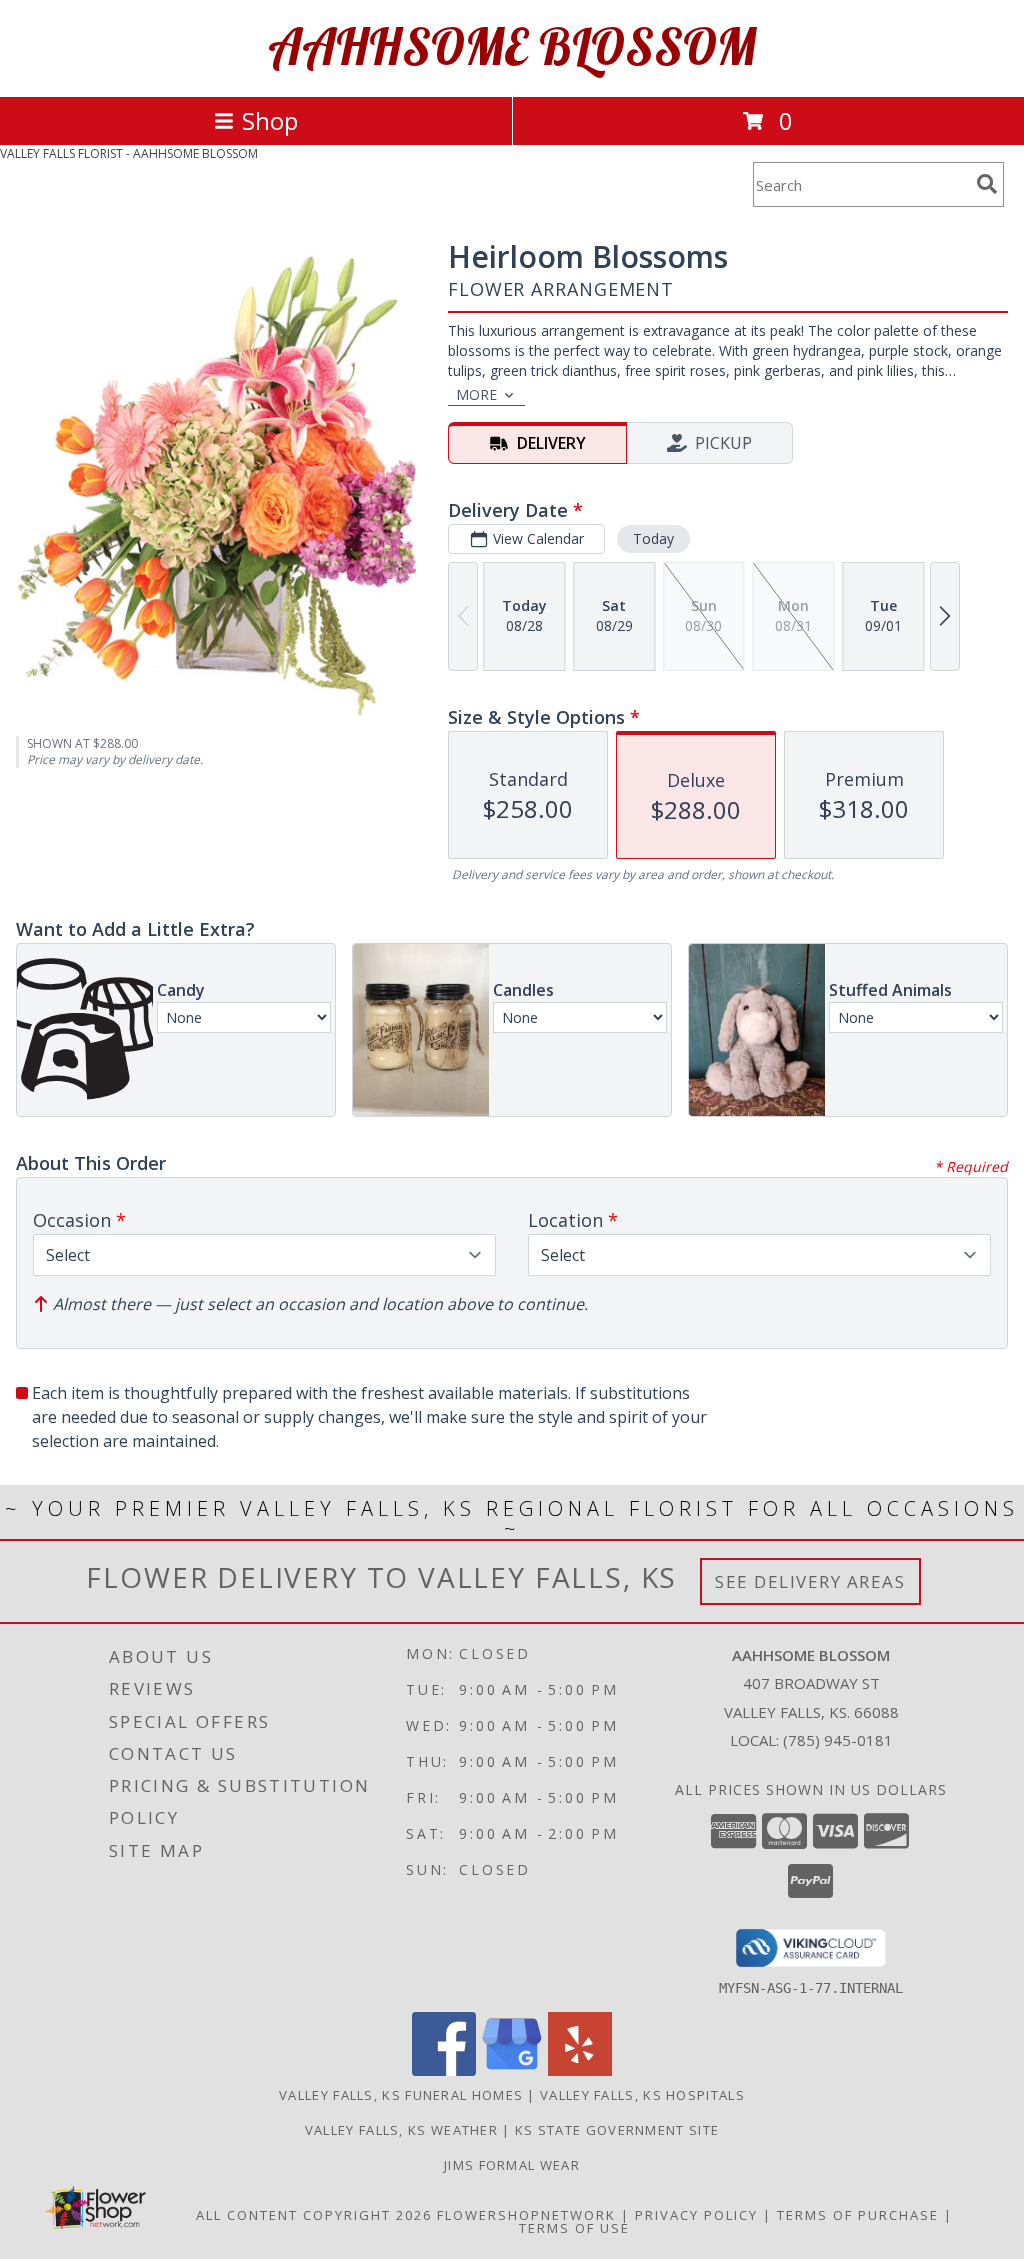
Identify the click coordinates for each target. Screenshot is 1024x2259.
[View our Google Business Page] (512, 2070)
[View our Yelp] (580, 2070)
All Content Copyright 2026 (314, 2215)
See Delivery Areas (810, 1581)
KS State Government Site (617, 2130)
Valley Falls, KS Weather (401, 2130)
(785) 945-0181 (838, 1740)
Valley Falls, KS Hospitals (642, 2095)
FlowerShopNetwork (526, 2215)
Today (653, 538)
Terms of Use (574, 2228)
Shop (270, 120)
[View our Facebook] (444, 2070)
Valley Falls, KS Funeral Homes (401, 2095)
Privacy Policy (696, 2215)
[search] (987, 184)
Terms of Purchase (858, 2215)
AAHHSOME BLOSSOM (512, 46)
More (476, 394)
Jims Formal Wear (512, 2165)
